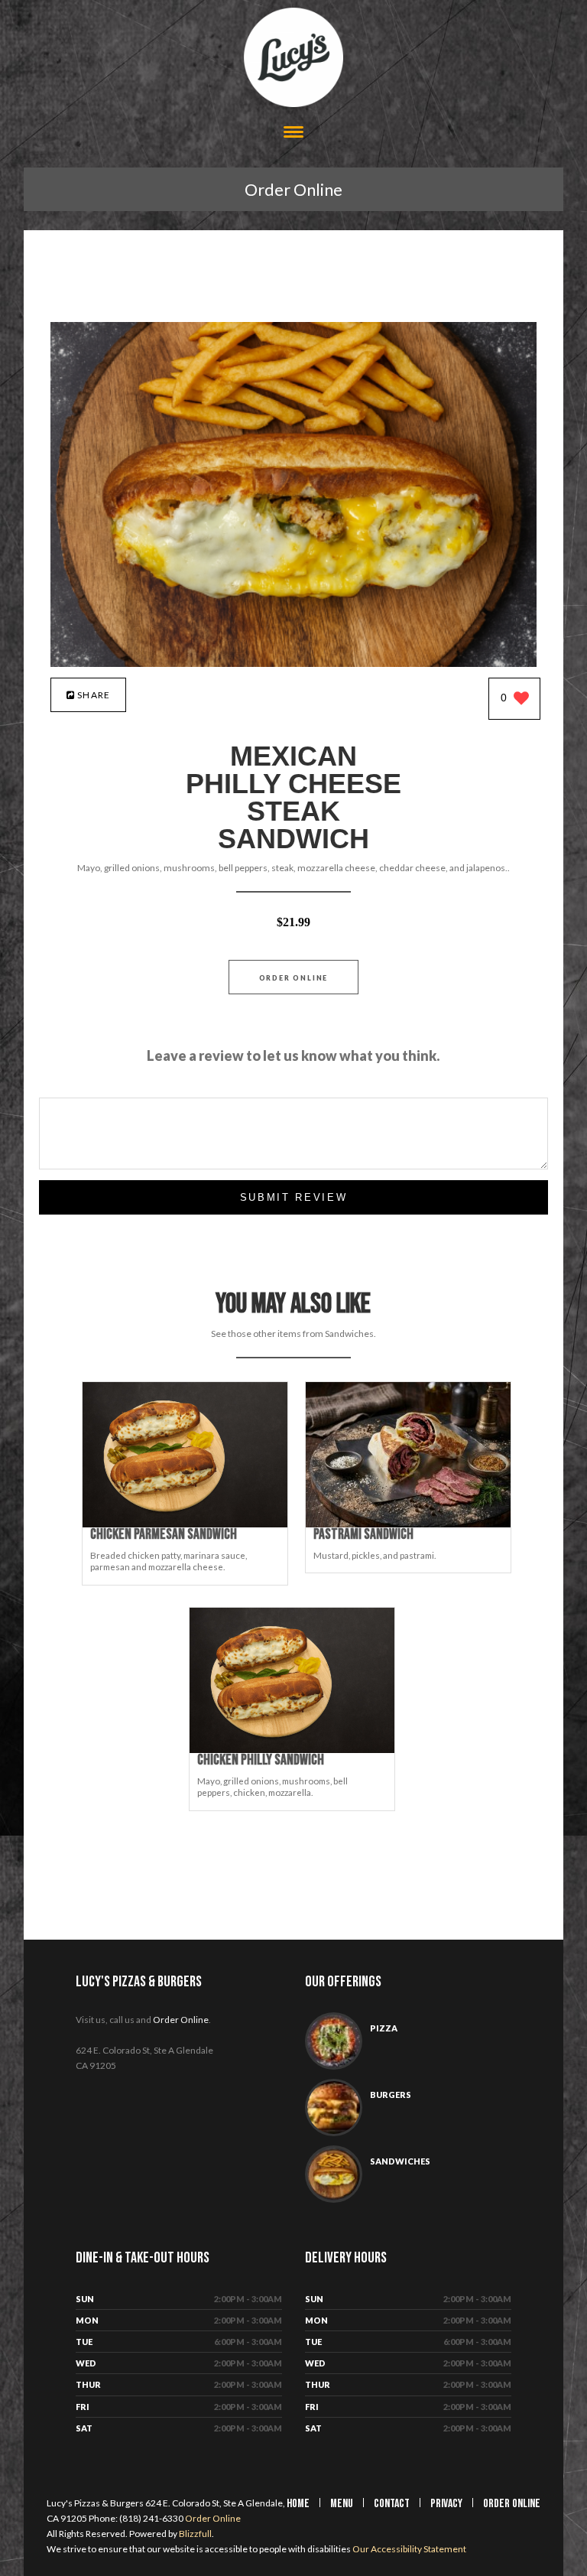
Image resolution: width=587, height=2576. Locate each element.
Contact (392, 2504)
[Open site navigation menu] (293, 133)
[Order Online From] (293, 663)
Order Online (293, 189)
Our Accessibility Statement (409, 2549)
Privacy (446, 2504)
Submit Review (294, 1197)
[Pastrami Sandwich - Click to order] (408, 1524)
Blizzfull (195, 2534)
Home (298, 2504)
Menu (342, 2504)
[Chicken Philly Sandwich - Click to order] (292, 1750)
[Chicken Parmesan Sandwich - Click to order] (185, 1524)
